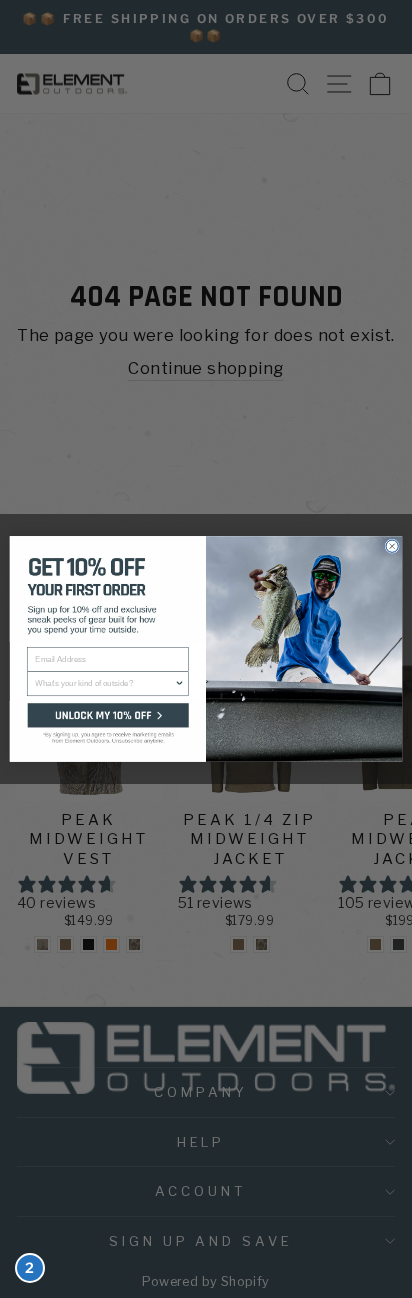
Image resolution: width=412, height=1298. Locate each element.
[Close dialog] (392, 546)
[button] (108, 731)
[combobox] (104, 684)
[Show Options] (180, 684)
